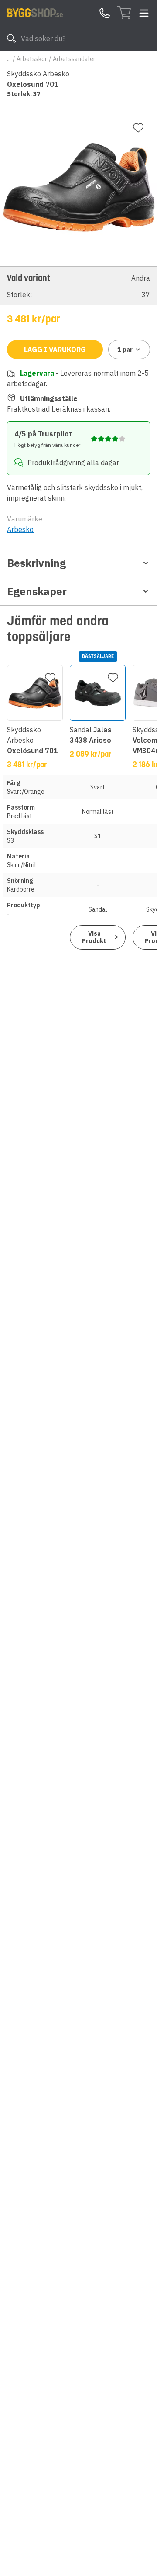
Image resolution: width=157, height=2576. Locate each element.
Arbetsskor (32, 59)
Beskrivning (36, 563)
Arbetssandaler (74, 59)
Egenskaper (37, 591)
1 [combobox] (125, 350)
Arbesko (20, 529)
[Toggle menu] (144, 13)
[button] (78, 286)
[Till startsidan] (35, 13)
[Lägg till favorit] (138, 128)
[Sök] (11, 38)
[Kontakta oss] (105, 13)
